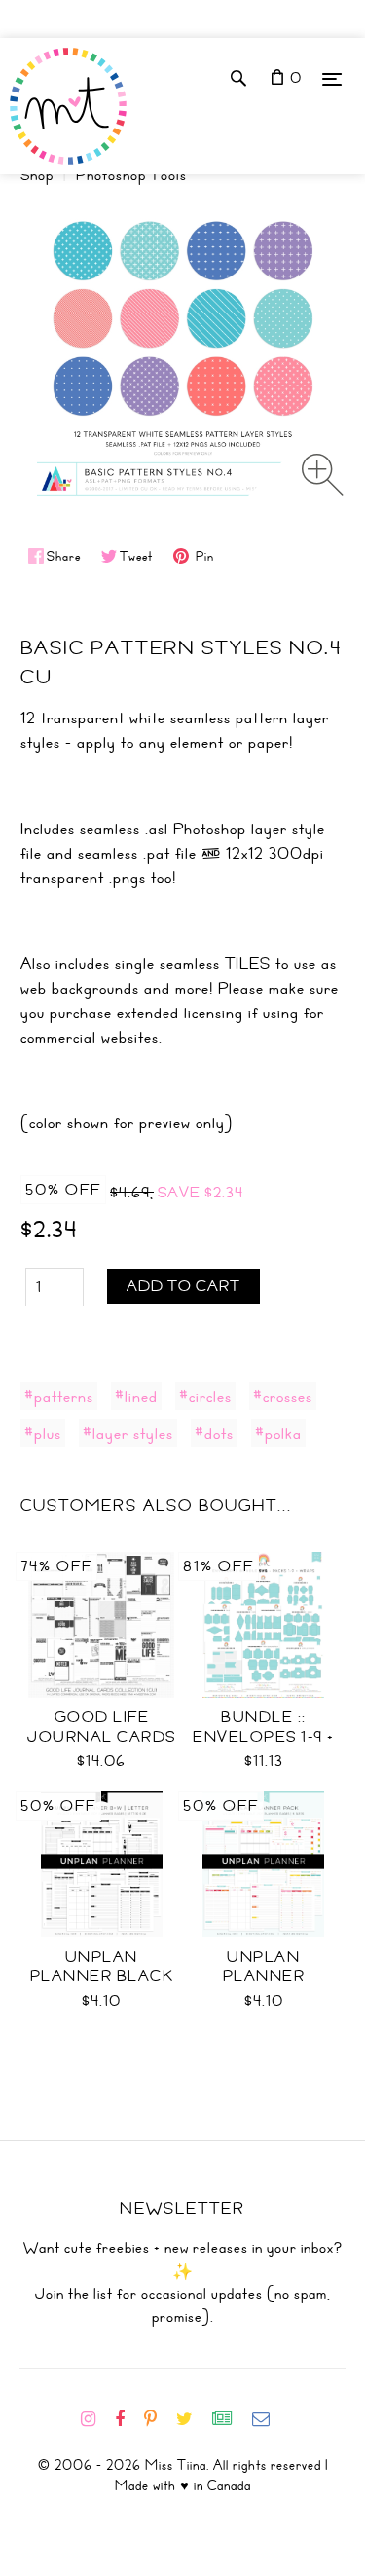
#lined (136, 1396)
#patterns (59, 1396)
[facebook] (128, 2419)
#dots (214, 1433)
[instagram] (96, 2419)
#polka (278, 1433)
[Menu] (332, 78)
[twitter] (192, 2419)
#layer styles (128, 1433)
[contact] (269, 2419)
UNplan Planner (264, 1967)
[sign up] (230, 2419)
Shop (37, 175)
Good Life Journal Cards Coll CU (102, 1737)
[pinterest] (158, 2419)
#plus (43, 1433)
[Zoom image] (323, 475)
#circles (205, 1396)
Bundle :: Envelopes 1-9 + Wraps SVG (264, 1737)
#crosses (283, 1396)
